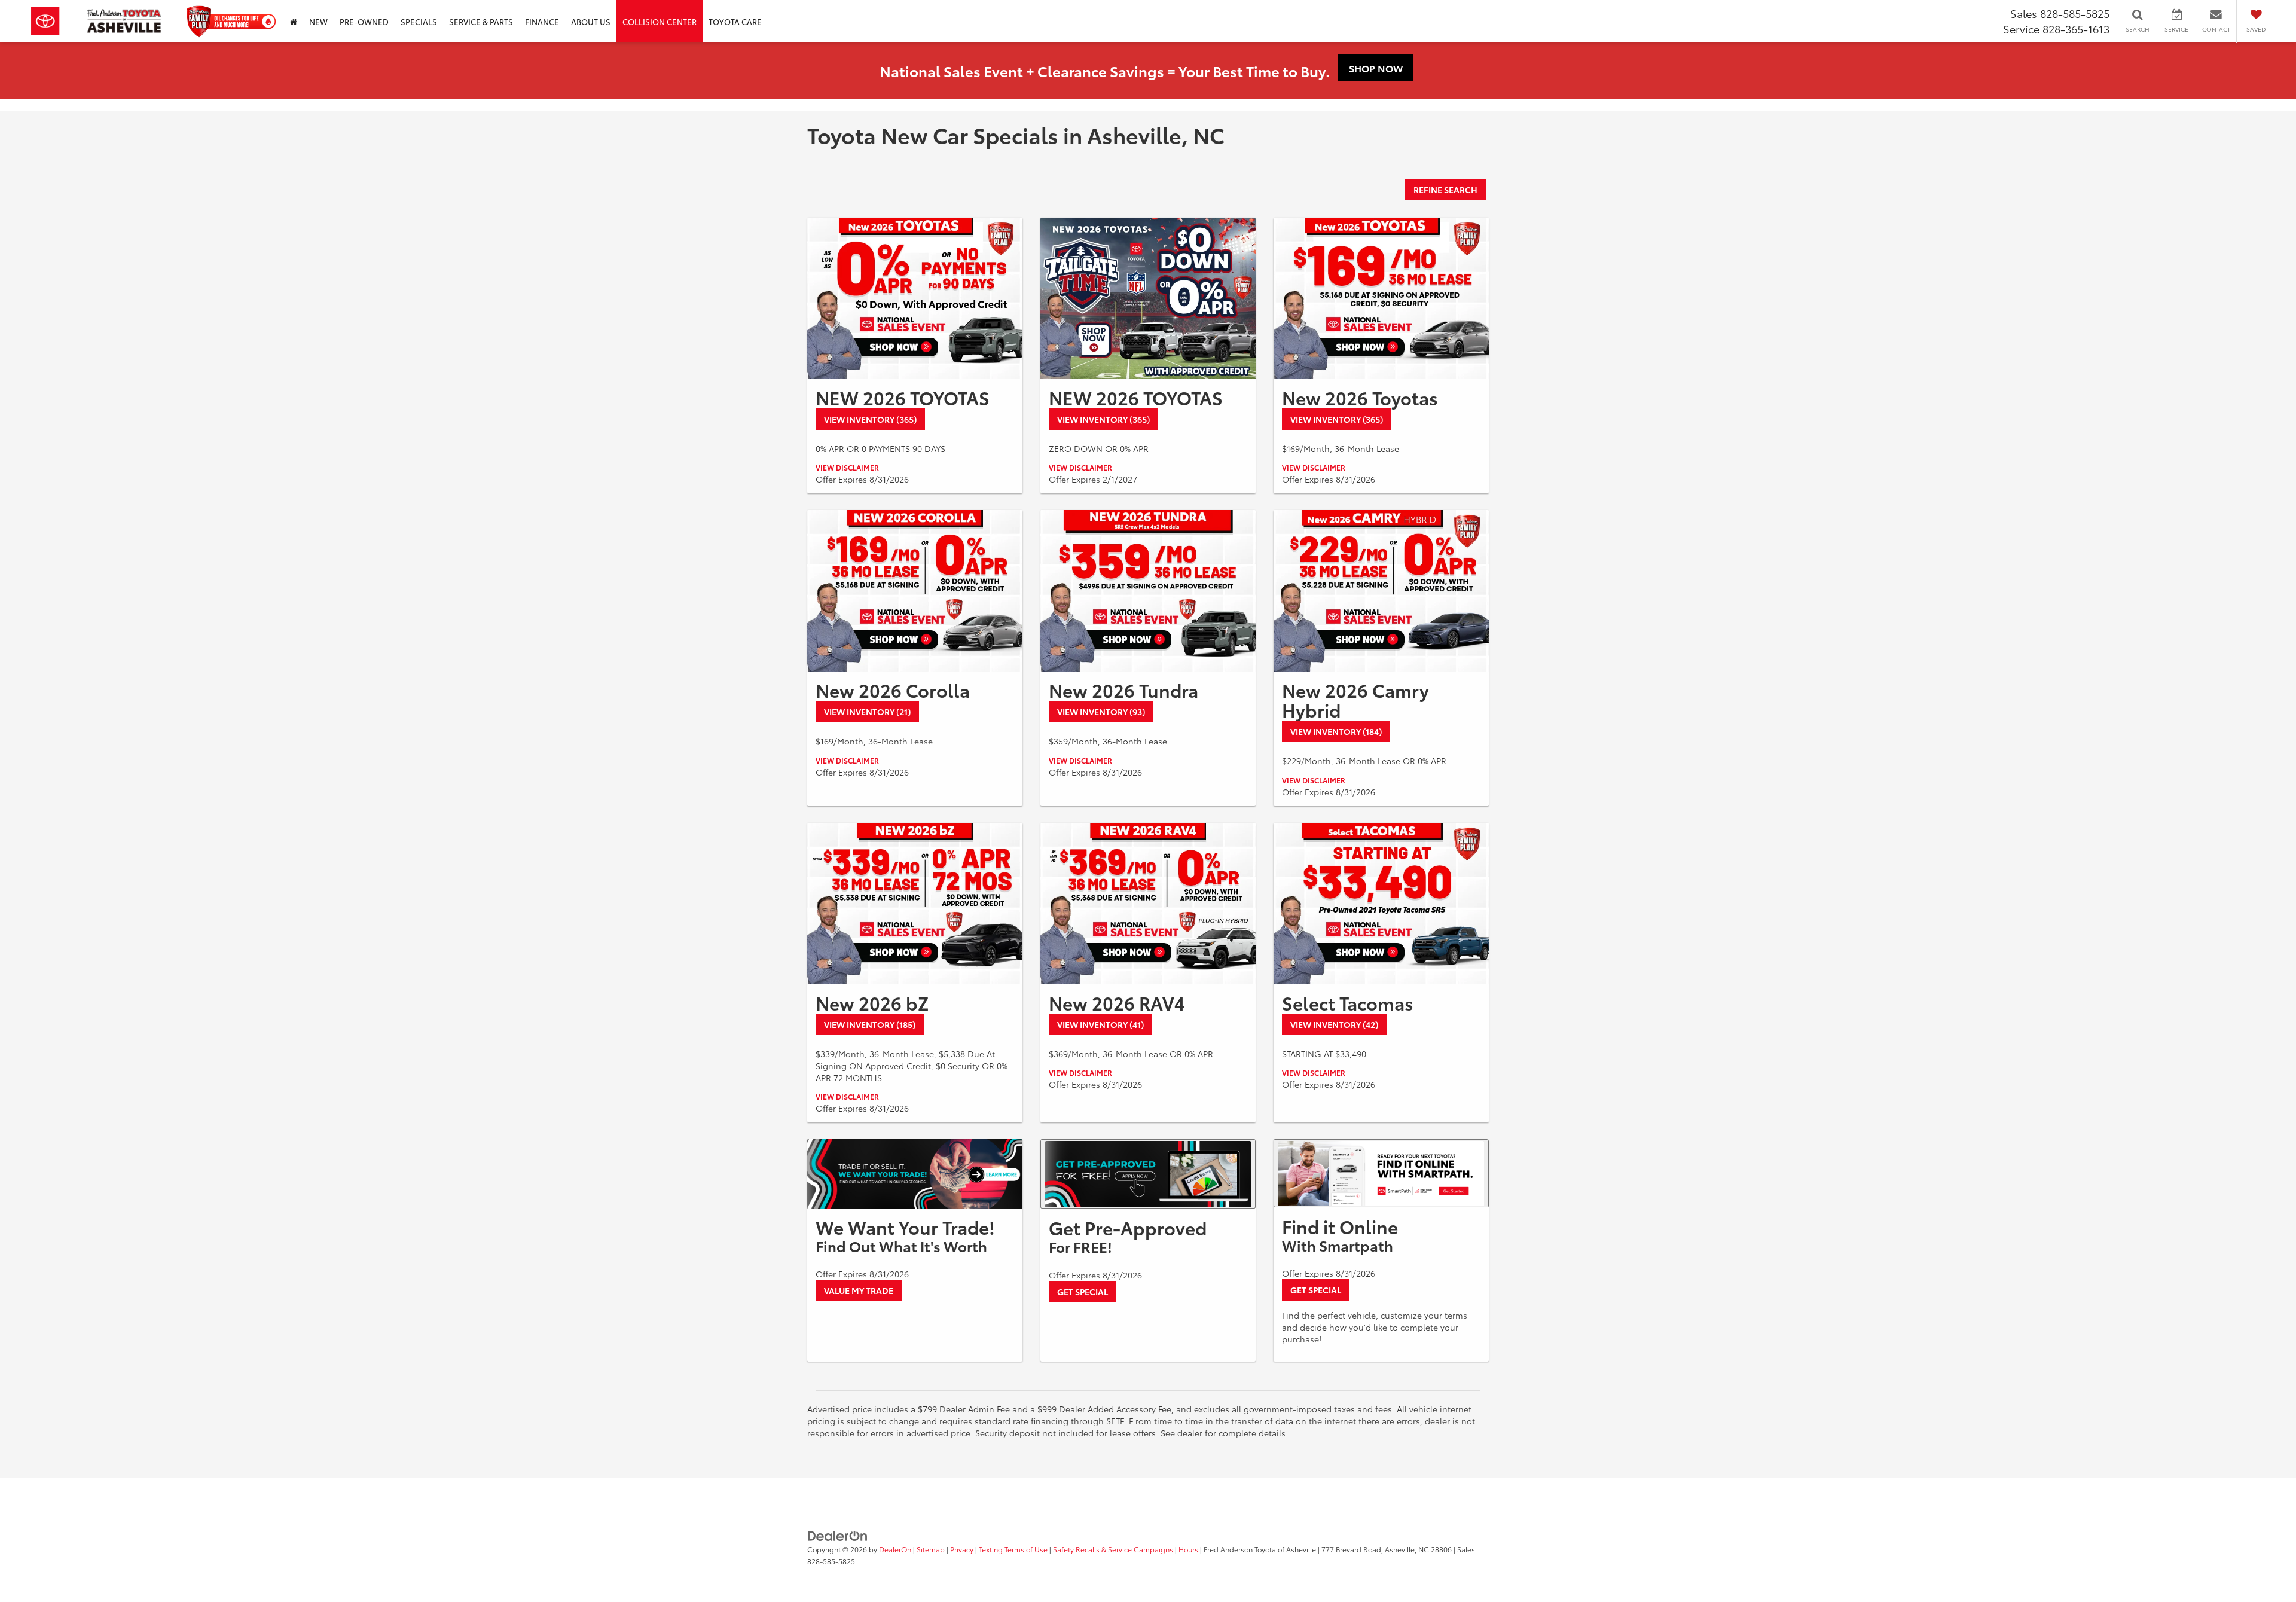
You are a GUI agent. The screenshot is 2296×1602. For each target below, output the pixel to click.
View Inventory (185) (870, 1024)
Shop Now (1376, 68)
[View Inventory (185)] (915, 904)
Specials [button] (419, 22)
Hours (1188, 1549)
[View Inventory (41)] (1148, 904)
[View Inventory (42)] (1381, 904)
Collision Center (660, 22)
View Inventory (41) (1100, 1024)
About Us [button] (591, 22)
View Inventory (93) (1101, 712)
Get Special (1083, 1292)
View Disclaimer (847, 467)
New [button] (318, 22)
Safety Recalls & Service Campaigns (1113, 1549)
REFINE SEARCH (1445, 190)
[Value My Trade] (915, 1174)
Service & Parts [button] (481, 22)
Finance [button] (542, 22)
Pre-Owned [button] (364, 22)
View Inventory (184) (1336, 731)
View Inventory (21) (867, 712)
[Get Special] (1148, 1174)
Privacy (962, 1549)
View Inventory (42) (1334, 1024)
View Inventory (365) (870, 419)
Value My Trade (859, 1290)
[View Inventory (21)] (915, 591)
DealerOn (895, 1549)
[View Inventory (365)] (915, 298)
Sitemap (931, 1549)
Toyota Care (735, 22)
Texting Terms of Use (1013, 1549)
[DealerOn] (838, 1534)
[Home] (294, 21)
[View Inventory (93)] (1148, 591)
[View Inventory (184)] (1381, 591)
